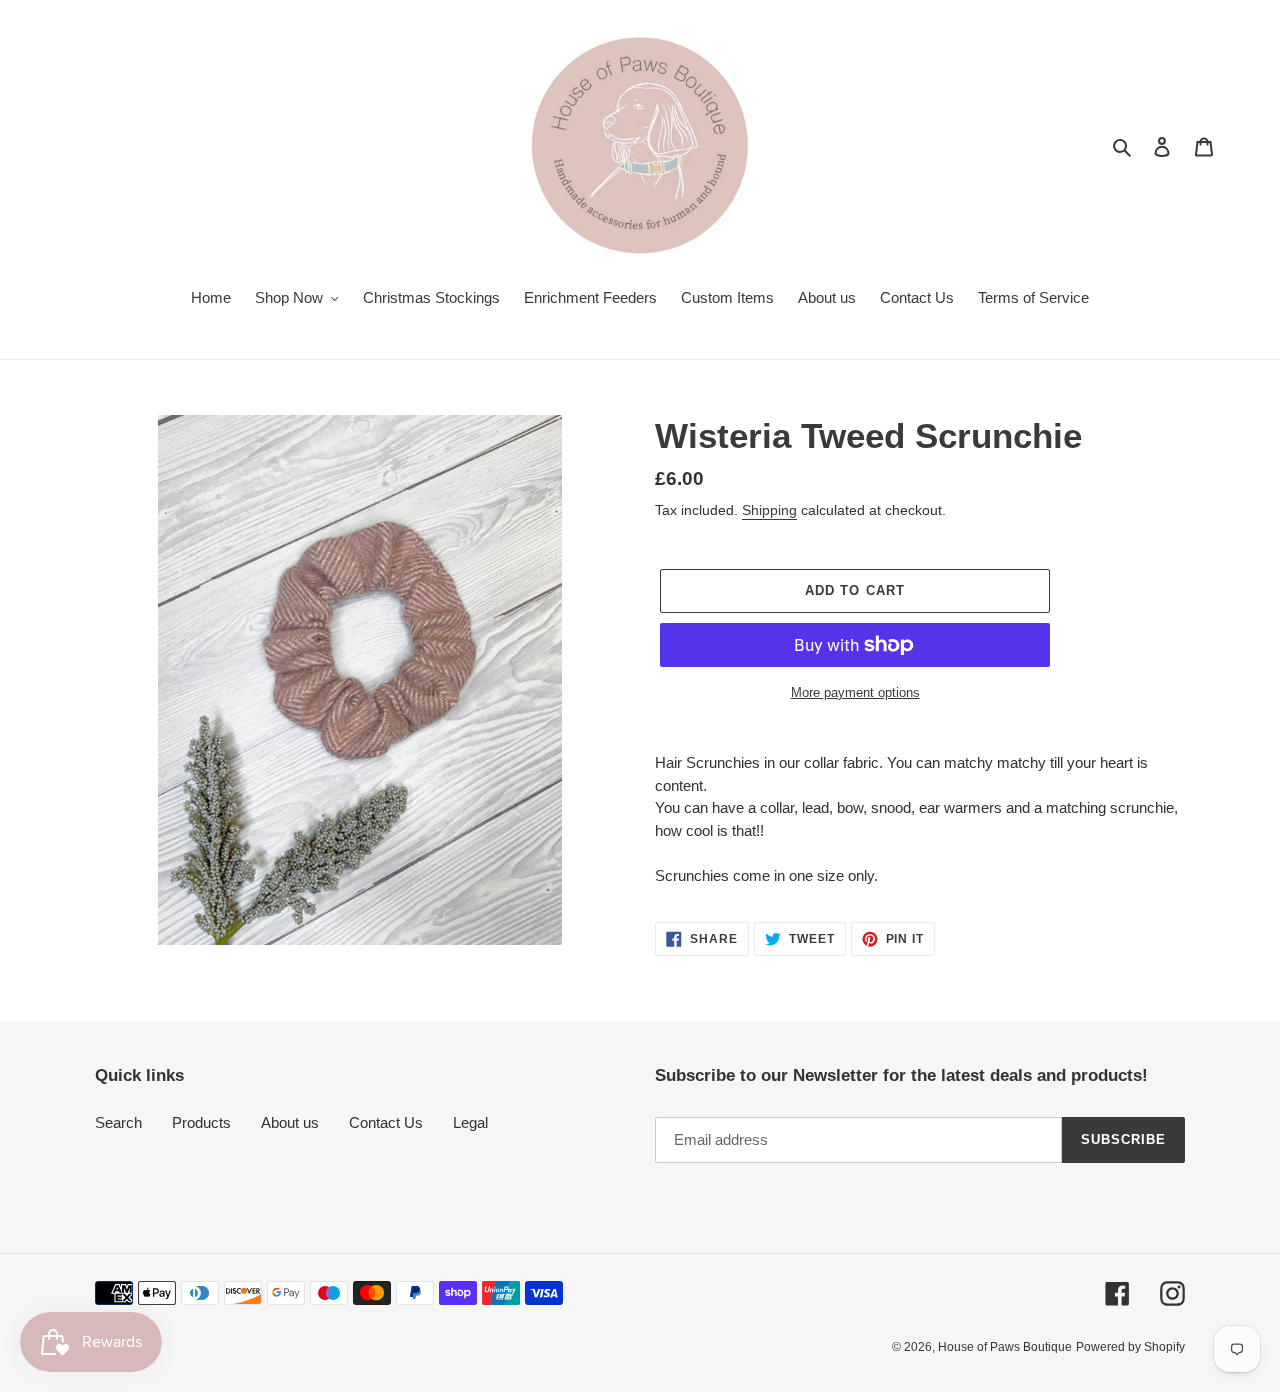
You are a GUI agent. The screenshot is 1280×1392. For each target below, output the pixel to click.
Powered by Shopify (1130, 1347)
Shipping (769, 510)
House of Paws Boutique (1005, 1347)
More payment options (855, 692)
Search (118, 1122)
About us (290, 1122)
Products (201, 1122)
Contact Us (386, 1122)
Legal (470, 1122)
